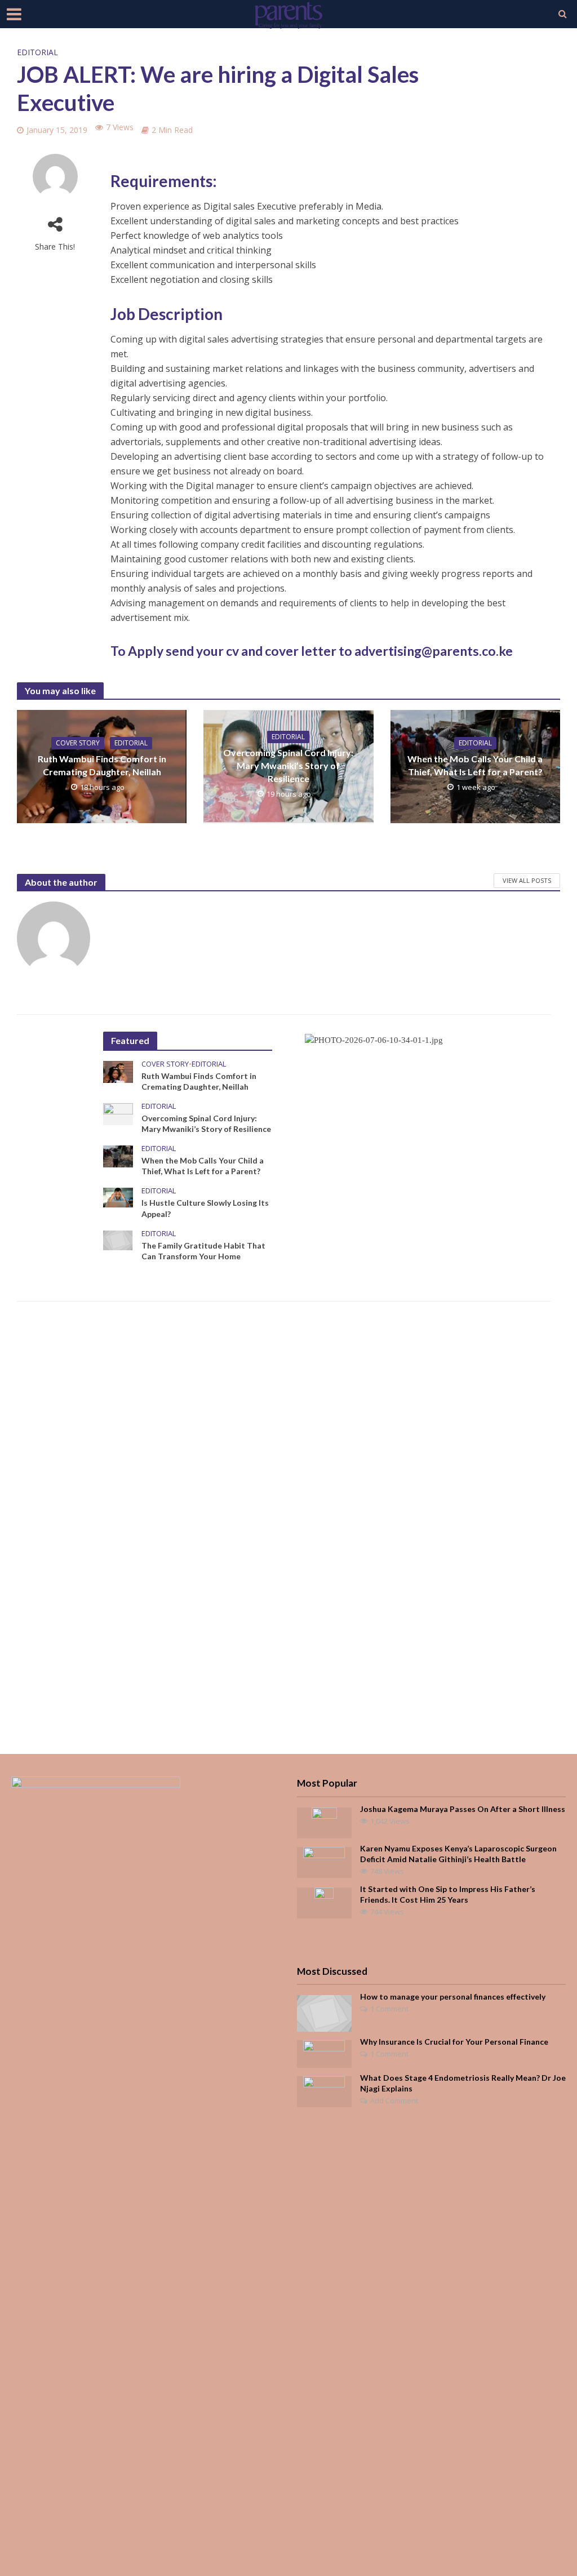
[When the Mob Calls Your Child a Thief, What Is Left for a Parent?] (118, 1156)
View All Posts (527, 880)
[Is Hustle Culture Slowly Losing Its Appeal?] (118, 1197)
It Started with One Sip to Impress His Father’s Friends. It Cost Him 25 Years (448, 1894)
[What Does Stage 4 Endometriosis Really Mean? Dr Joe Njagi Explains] (324, 2090)
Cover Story (78, 743)
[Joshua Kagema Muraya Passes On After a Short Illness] (324, 1822)
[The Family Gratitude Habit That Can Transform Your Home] (118, 1239)
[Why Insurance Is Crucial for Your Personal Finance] (324, 2053)
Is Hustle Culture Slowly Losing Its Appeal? (205, 1208)
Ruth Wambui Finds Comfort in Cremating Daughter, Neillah (102, 765)
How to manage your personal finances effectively (453, 1997)
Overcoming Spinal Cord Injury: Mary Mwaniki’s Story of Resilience (288, 765)
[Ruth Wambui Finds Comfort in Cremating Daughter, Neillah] (118, 1071)
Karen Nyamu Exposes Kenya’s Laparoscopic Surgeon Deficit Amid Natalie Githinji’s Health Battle (458, 1854)
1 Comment (389, 2009)
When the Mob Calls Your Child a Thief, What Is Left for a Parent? (475, 765)
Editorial (37, 52)
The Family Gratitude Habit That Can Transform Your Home (203, 1251)
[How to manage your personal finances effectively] (324, 2013)
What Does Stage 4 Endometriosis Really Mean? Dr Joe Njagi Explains (463, 2083)
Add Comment (394, 2100)
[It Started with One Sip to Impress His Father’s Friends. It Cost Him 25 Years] (324, 1902)
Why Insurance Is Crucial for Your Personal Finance (454, 2042)
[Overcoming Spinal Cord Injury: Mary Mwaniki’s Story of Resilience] (118, 1113)
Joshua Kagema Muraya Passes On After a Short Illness (463, 1809)
